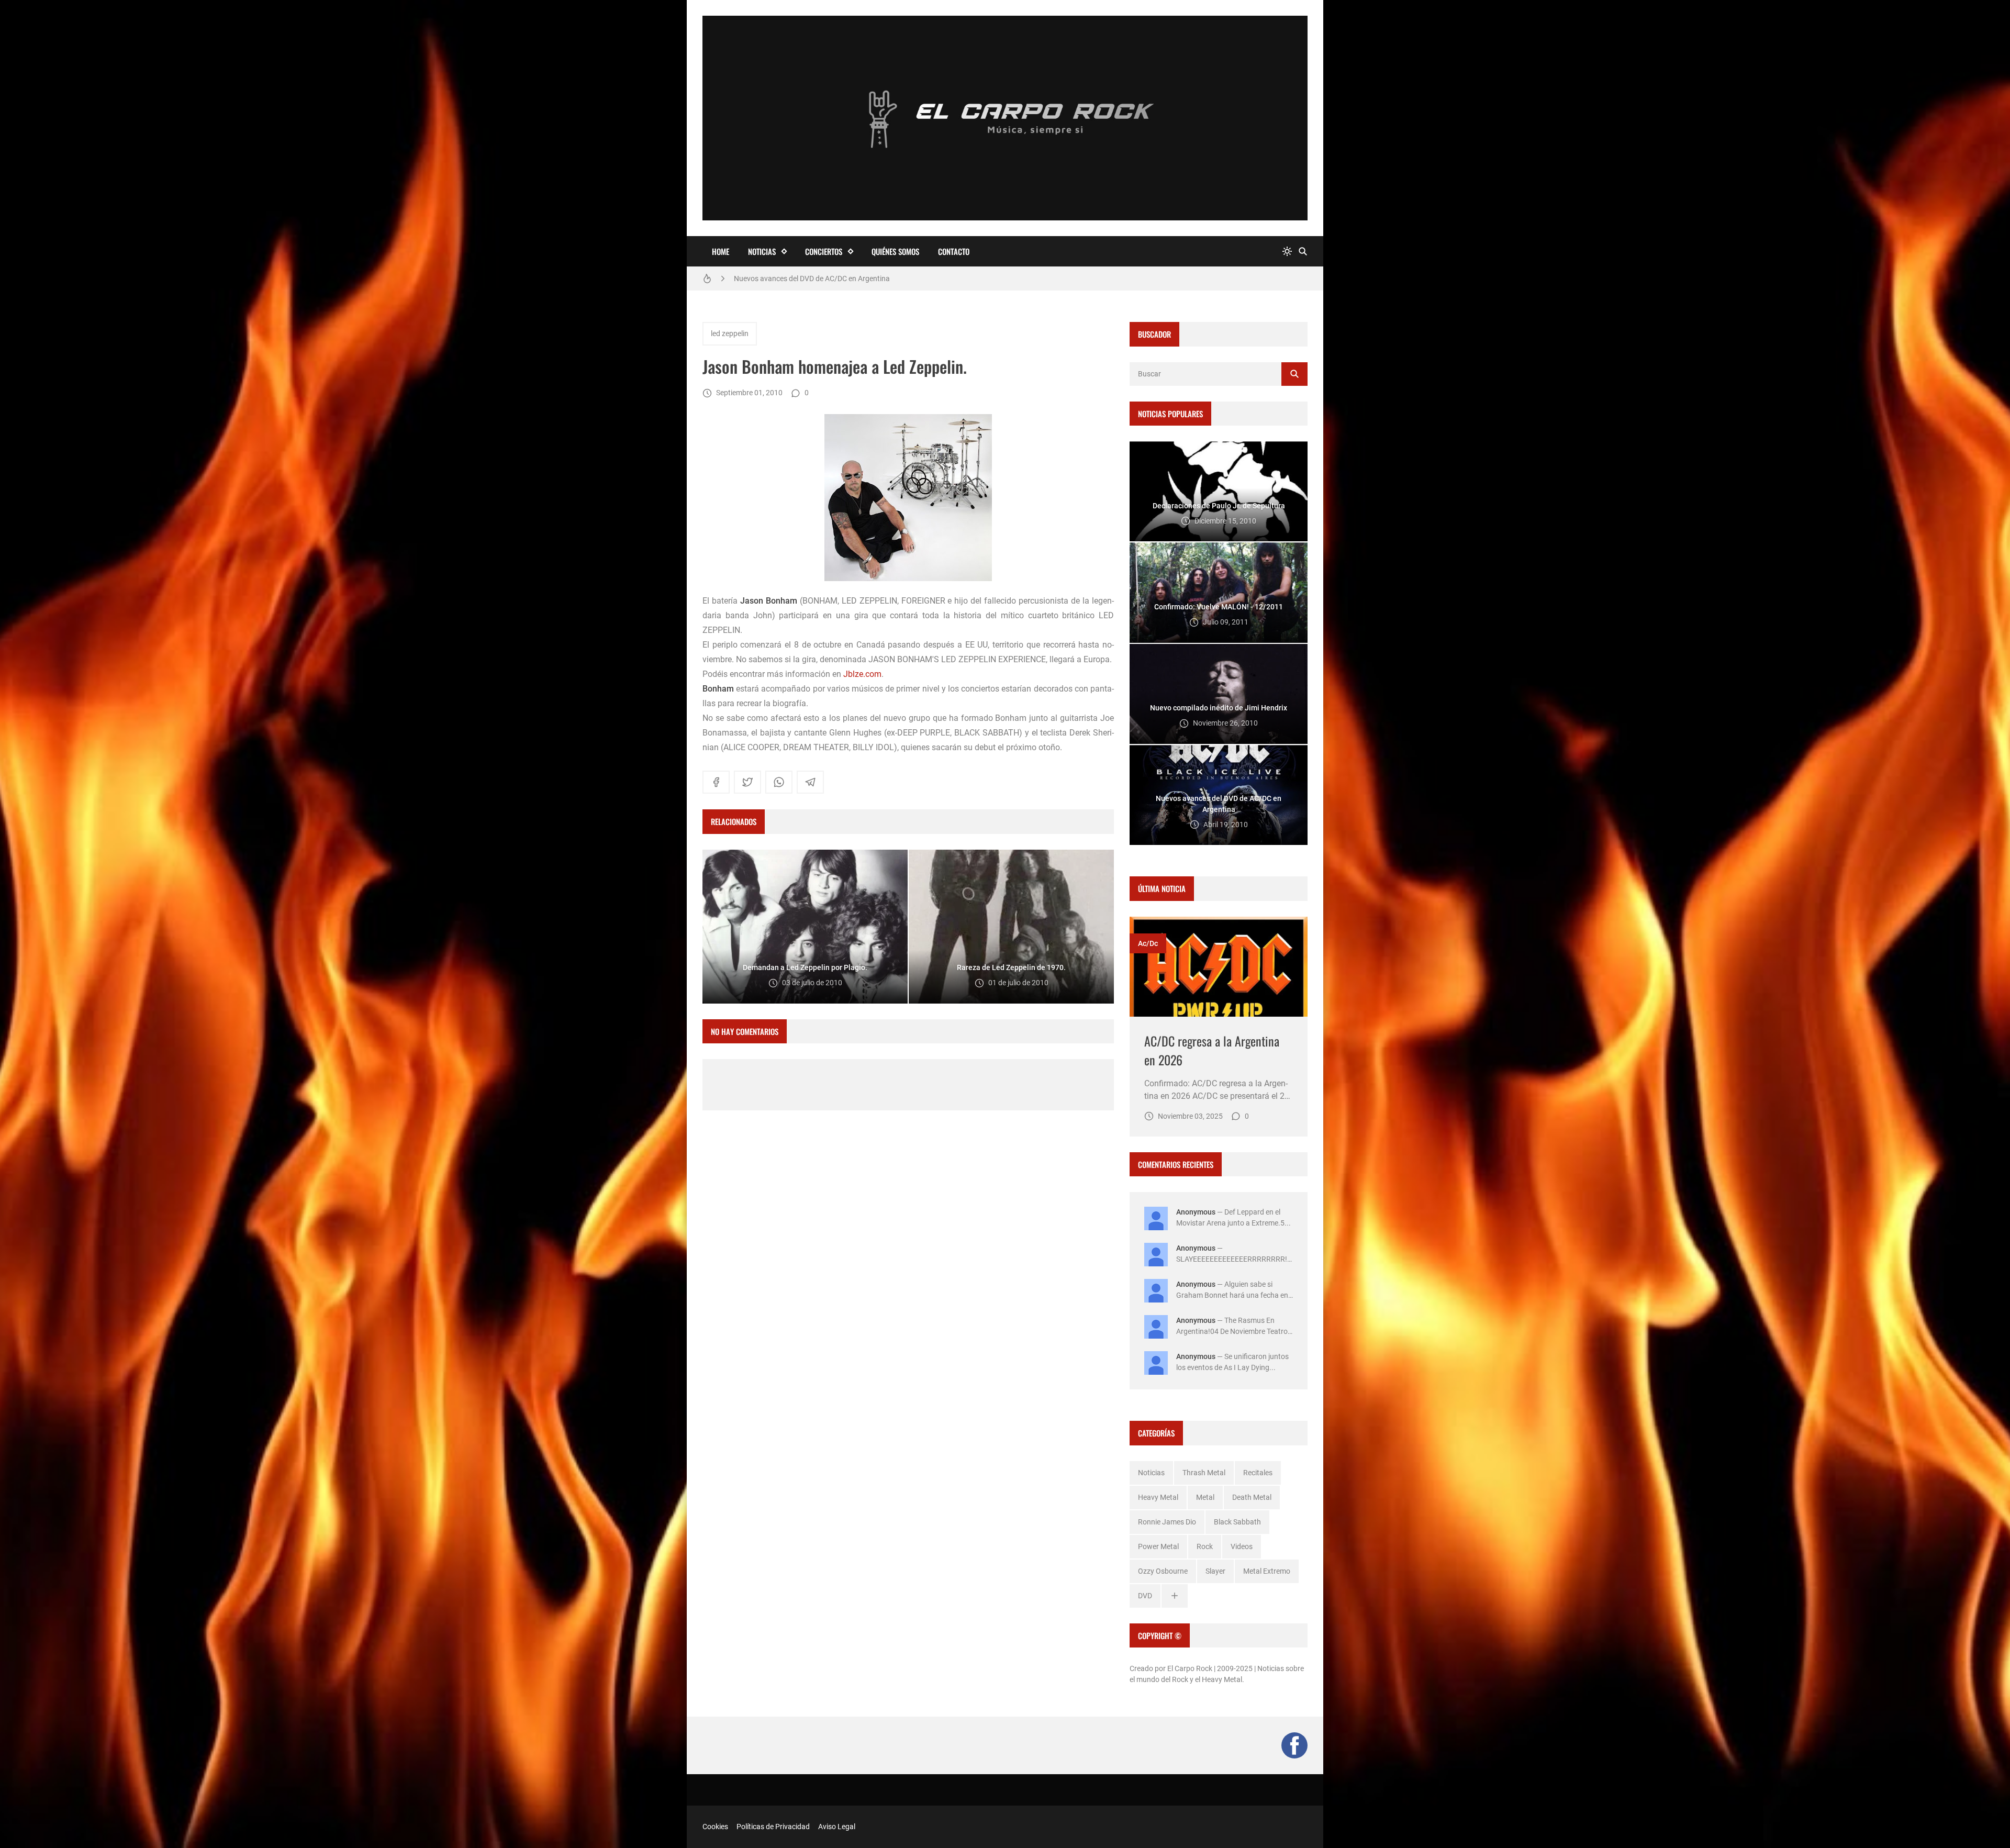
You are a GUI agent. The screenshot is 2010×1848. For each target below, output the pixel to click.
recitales (1258, 1473)
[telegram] (810, 782)
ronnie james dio (1167, 1522)
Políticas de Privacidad (773, 1827)
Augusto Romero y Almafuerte (783, 279)
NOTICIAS (762, 251)
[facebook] (716, 782)
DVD (1145, 1596)
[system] (1287, 252)
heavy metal (1158, 1497)
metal (1205, 1497)
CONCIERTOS (824, 251)
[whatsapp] (779, 782)
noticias (1151, 1473)
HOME (721, 251)
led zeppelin (730, 333)
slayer (1215, 1571)
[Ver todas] (1175, 1596)
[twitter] (747, 782)
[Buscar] (1303, 252)
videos (1242, 1546)
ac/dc (1148, 943)
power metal (1158, 1546)
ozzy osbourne (1163, 1571)
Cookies (715, 1827)
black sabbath (1237, 1522)
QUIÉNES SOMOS (895, 251)
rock (1205, 1546)
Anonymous (1196, 1212)
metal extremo (1267, 1571)
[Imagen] (1219, 967)
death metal (1252, 1497)
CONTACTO (954, 251)
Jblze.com (862, 674)
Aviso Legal (837, 1827)
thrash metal (1204, 1473)
